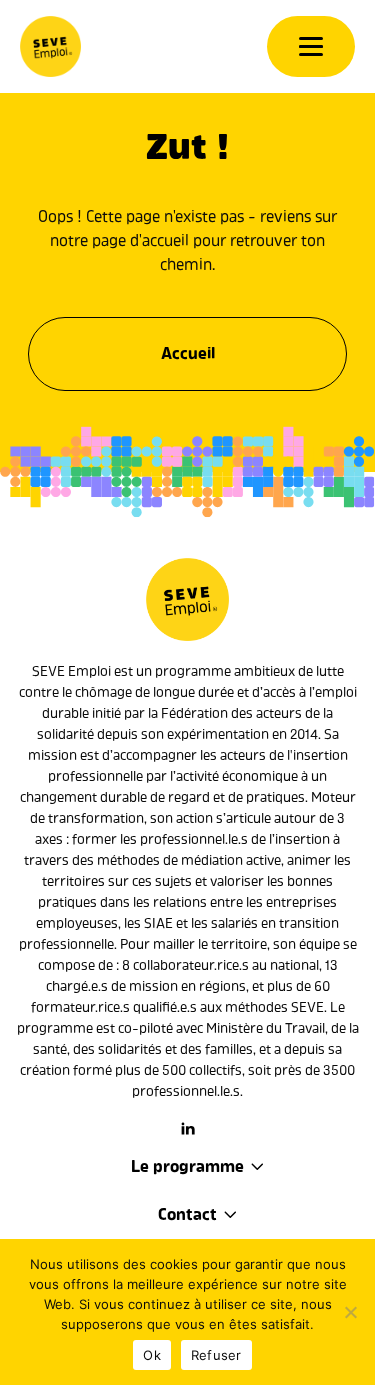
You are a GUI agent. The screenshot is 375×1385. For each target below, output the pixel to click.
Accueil (188, 353)
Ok (152, 1355)
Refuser (216, 1355)
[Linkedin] (188, 1128)
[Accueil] (50, 46)
